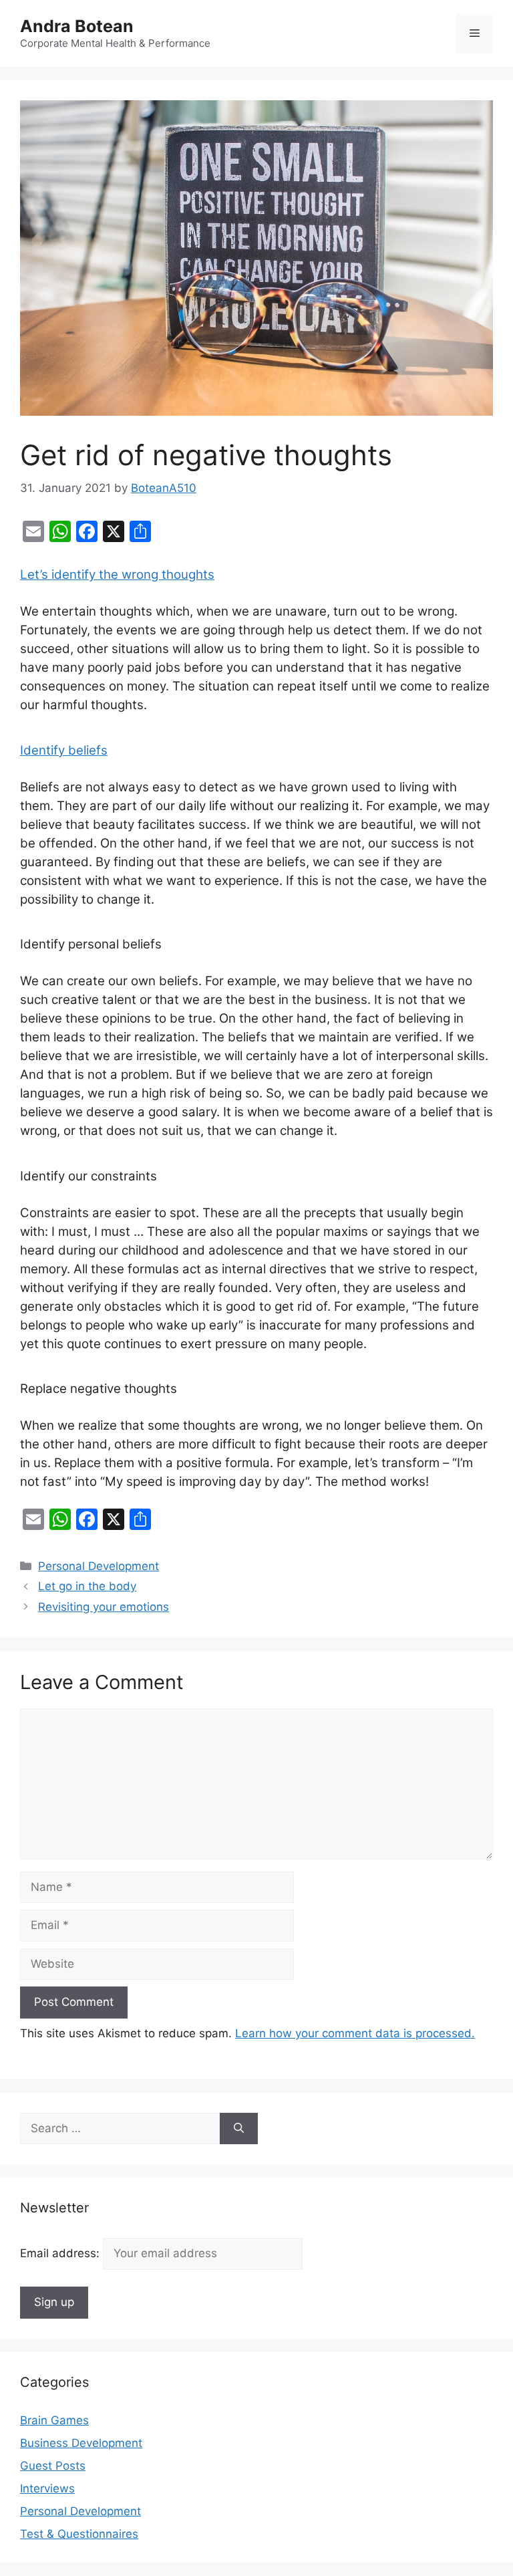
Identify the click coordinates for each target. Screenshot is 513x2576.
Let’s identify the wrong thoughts (117, 574)
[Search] (239, 2129)
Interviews (47, 2488)
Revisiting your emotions (104, 1607)
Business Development (81, 2443)
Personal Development (99, 1566)
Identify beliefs (64, 750)
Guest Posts (53, 2466)
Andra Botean (77, 26)
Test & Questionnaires (79, 2534)
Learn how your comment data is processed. (355, 2033)
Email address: (61, 2253)
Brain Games (54, 2420)
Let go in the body (87, 1586)
